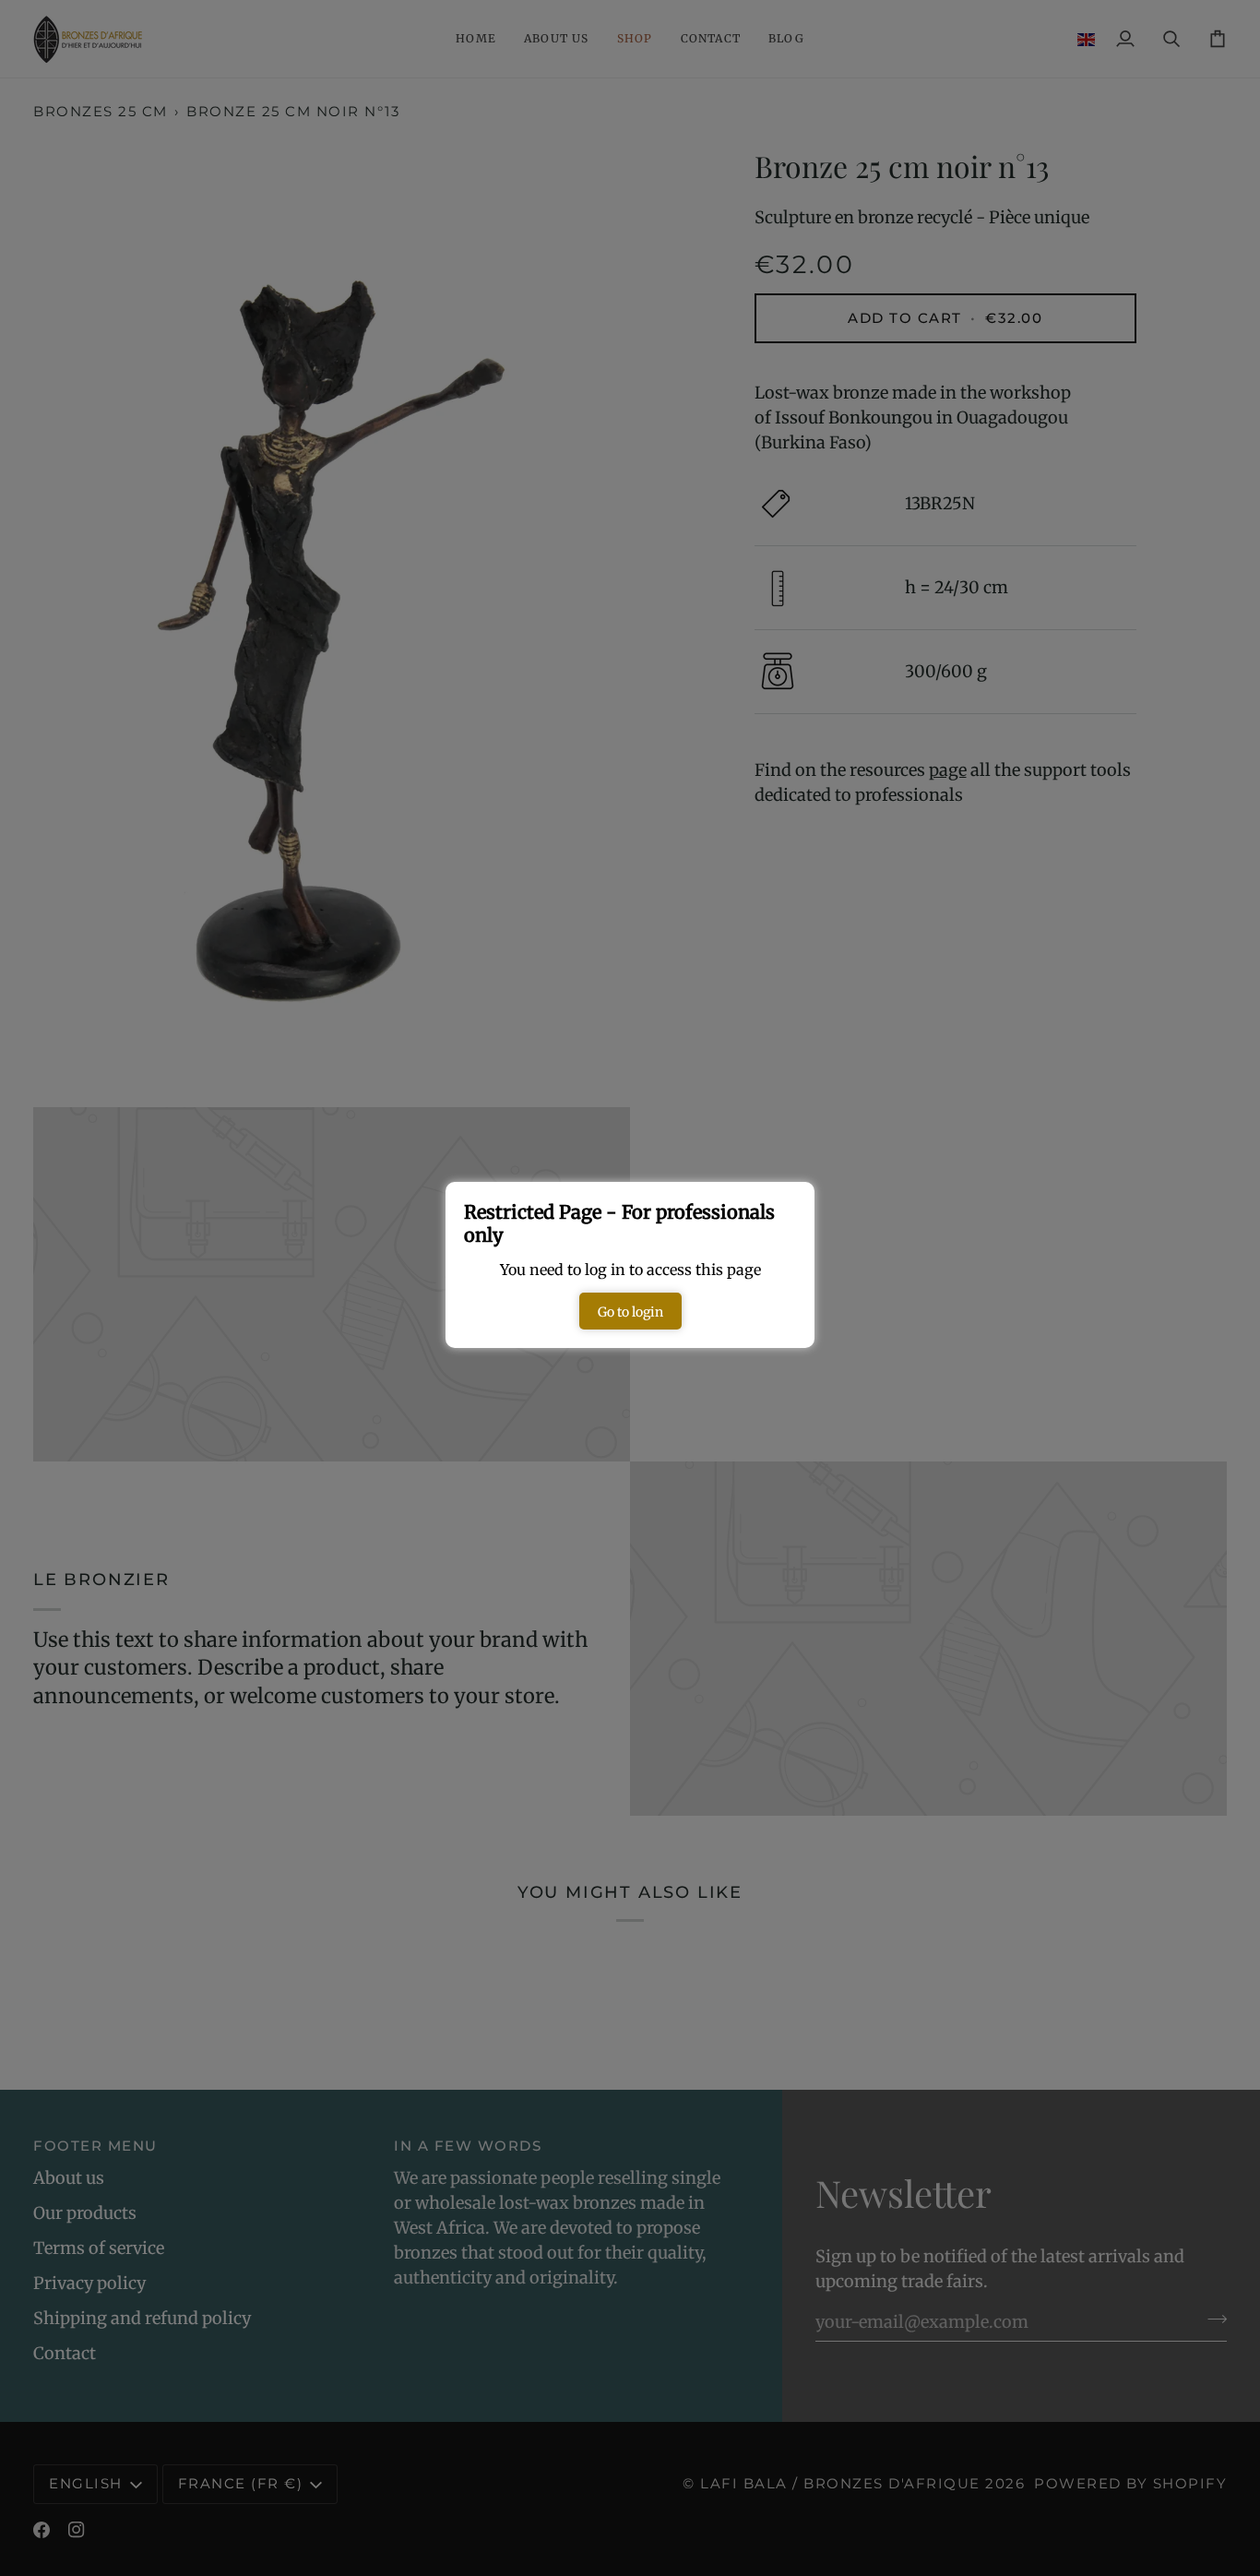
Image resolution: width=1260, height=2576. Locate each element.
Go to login (630, 1312)
